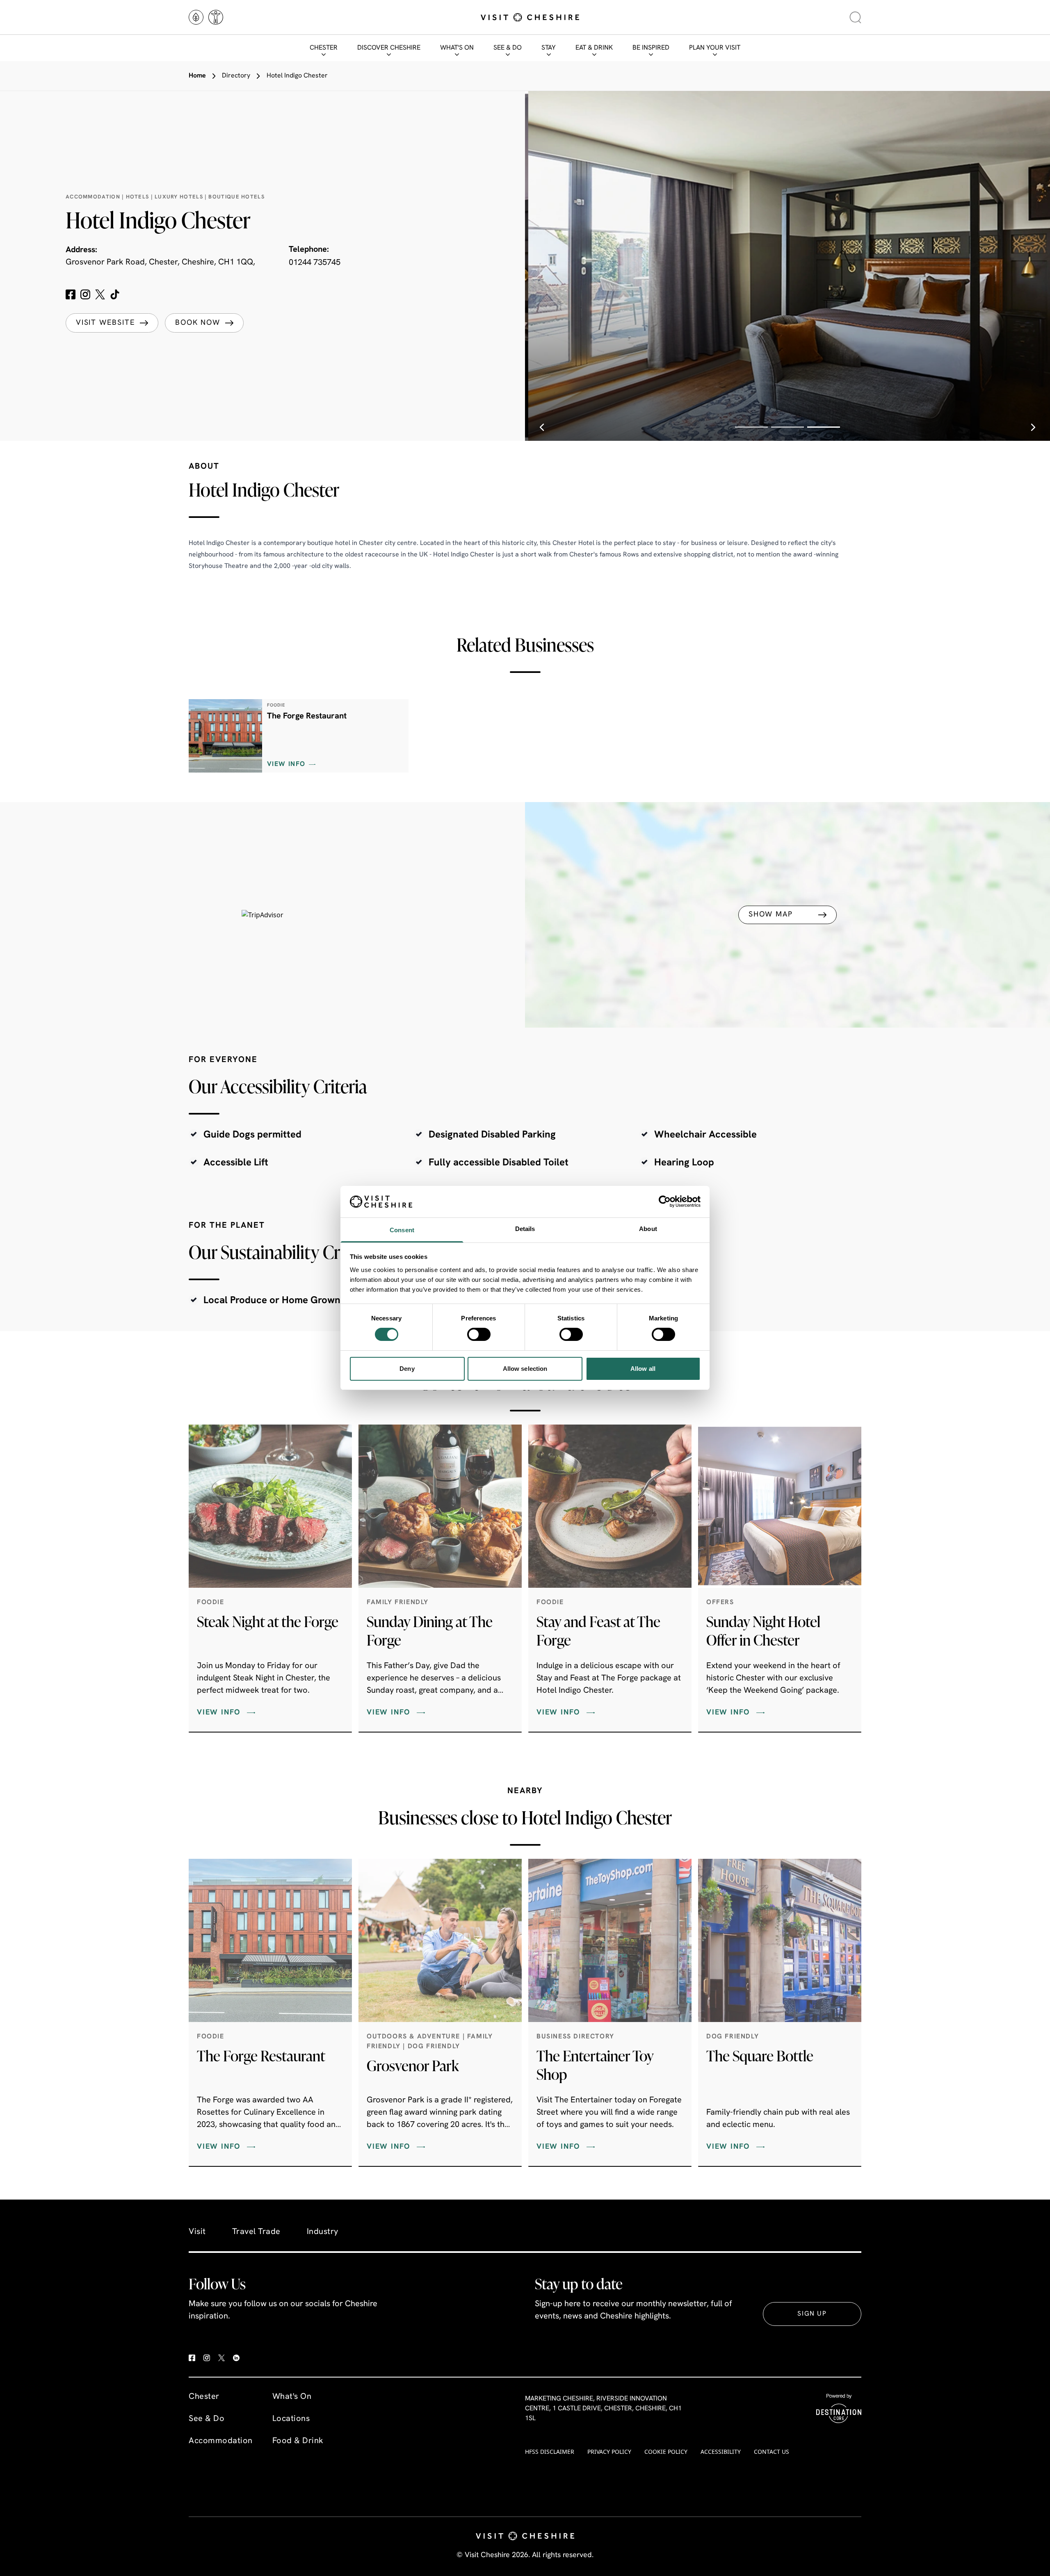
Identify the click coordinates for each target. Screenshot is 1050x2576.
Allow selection (525, 1369)
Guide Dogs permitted (252, 1135)
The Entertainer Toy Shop (595, 2065)
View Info (286, 764)
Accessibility (721, 2452)
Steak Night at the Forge (268, 1621)
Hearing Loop (684, 1163)
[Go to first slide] (1033, 427)
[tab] (751, 427)
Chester (324, 48)
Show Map (770, 914)
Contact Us (772, 2452)
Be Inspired (651, 48)
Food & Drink (298, 2441)
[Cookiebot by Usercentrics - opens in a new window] (665, 1201)
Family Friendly (398, 1603)
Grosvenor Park (413, 2065)
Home (197, 76)
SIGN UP (812, 2314)
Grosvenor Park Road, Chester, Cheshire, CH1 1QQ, (160, 262)
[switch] (479, 1334)
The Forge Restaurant (307, 716)
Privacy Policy (609, 2452)
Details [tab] (525, 1229)
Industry (323, 2232)
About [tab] (648, 1229)
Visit (197, 2232)
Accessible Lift (236, 1163)
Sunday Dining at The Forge (430, 1631)
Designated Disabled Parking (492, 1135)
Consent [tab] (402, 1230)
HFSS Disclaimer (550, 2452)
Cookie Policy (666, 2452)
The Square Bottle (760, 2056)
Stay (549, 48)
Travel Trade (256, 2232)
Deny (407, 1369)
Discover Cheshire (389, 48)
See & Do (508, 48)
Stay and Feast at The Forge (598, 1631)
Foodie (211, 1603)
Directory (236, 76)
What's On (457, 48)
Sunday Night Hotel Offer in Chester (763, 1631)
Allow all (643, 1369)
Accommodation (221, 2441)
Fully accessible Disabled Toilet (499, 1163)
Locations (291, 2419)
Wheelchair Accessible (705, 1135)
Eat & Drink (594, 48)
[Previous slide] (542, 427)
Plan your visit (715, 48)
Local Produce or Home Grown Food (284, 1301)
